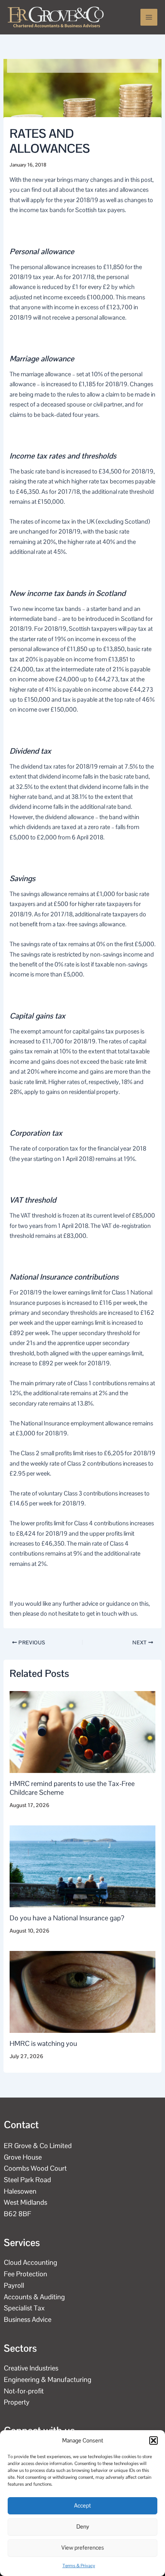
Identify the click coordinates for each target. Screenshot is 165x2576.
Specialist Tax (24, 2308)
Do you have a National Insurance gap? (67, 1918)
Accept (82, 2505)
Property (17, 2402)
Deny (83, 2526)
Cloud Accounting (31, 2262)
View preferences (83, 2547)
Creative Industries (31, 2368)
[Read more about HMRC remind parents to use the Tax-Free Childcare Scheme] (83, 1731)
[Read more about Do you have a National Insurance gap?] (83, 1866)
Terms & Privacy (79, 2566)
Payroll (14, 2285)
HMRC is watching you (43, 2043)
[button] (153, 2441)
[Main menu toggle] (149, 17)
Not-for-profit (24, 2391)
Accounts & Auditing (34, 2297)
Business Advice (28, 2319)
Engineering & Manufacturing (48, 2379)
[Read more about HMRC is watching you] (83, 1991)
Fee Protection (26, 2274)
